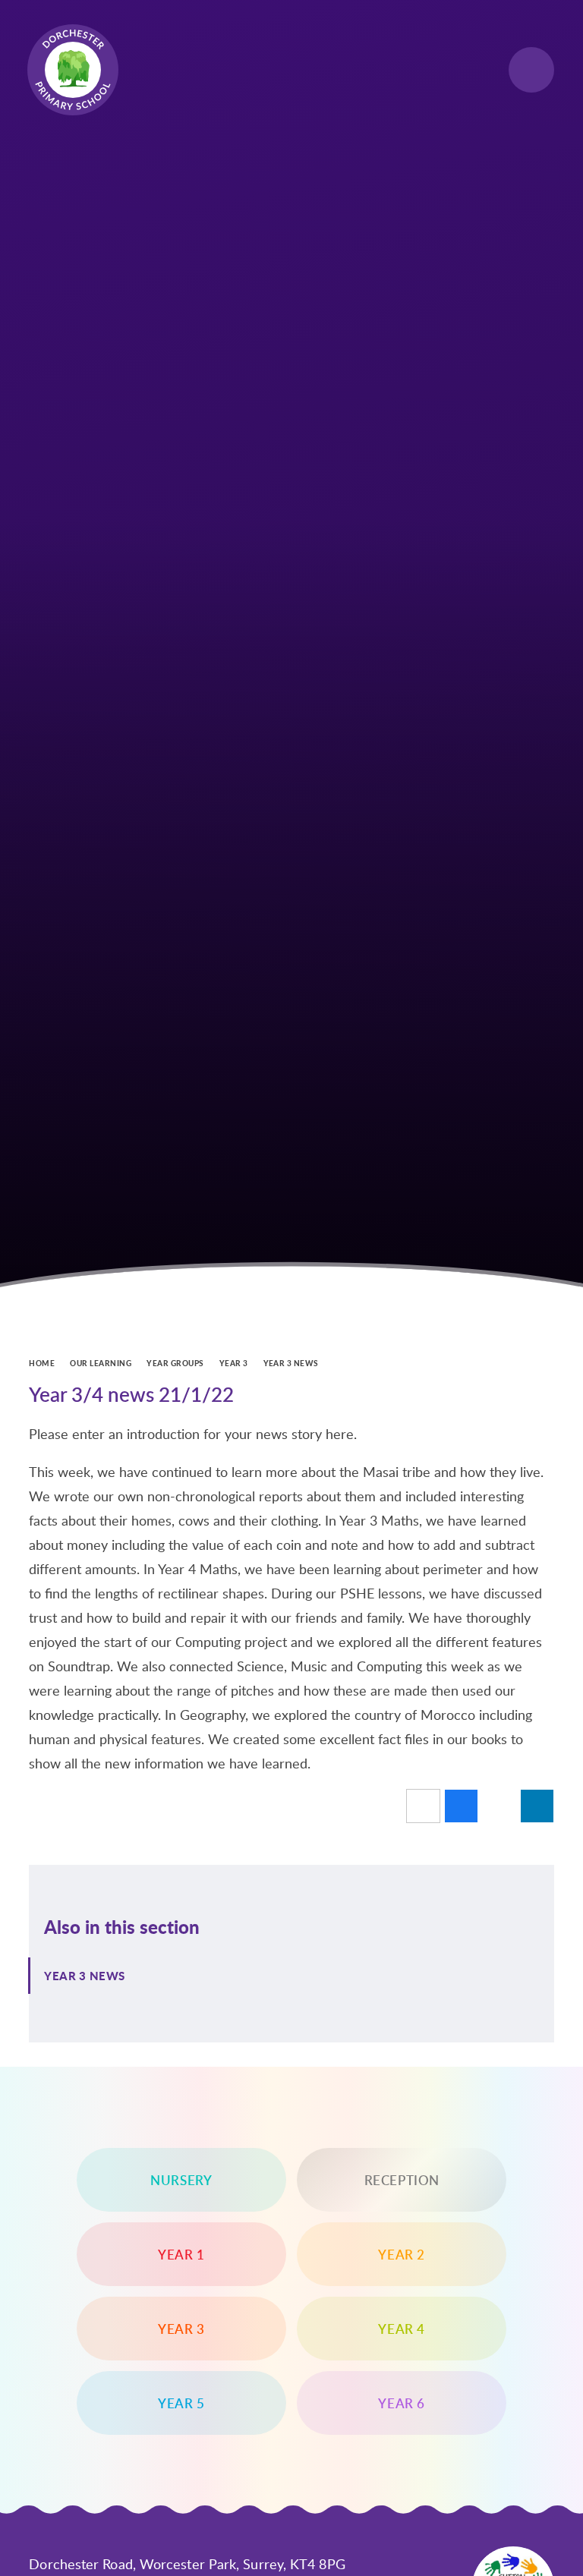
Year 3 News (291, 1363)
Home (42, 1363)
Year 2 (402, 2254)
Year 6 (402, 2403)
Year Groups (175, 1363)
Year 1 (181, 2254)
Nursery (181, 2180)
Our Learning (101, 1363)
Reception (402, 2180)
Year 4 (402, 2329)
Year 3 (234, 1363)
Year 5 (181, 2403)
